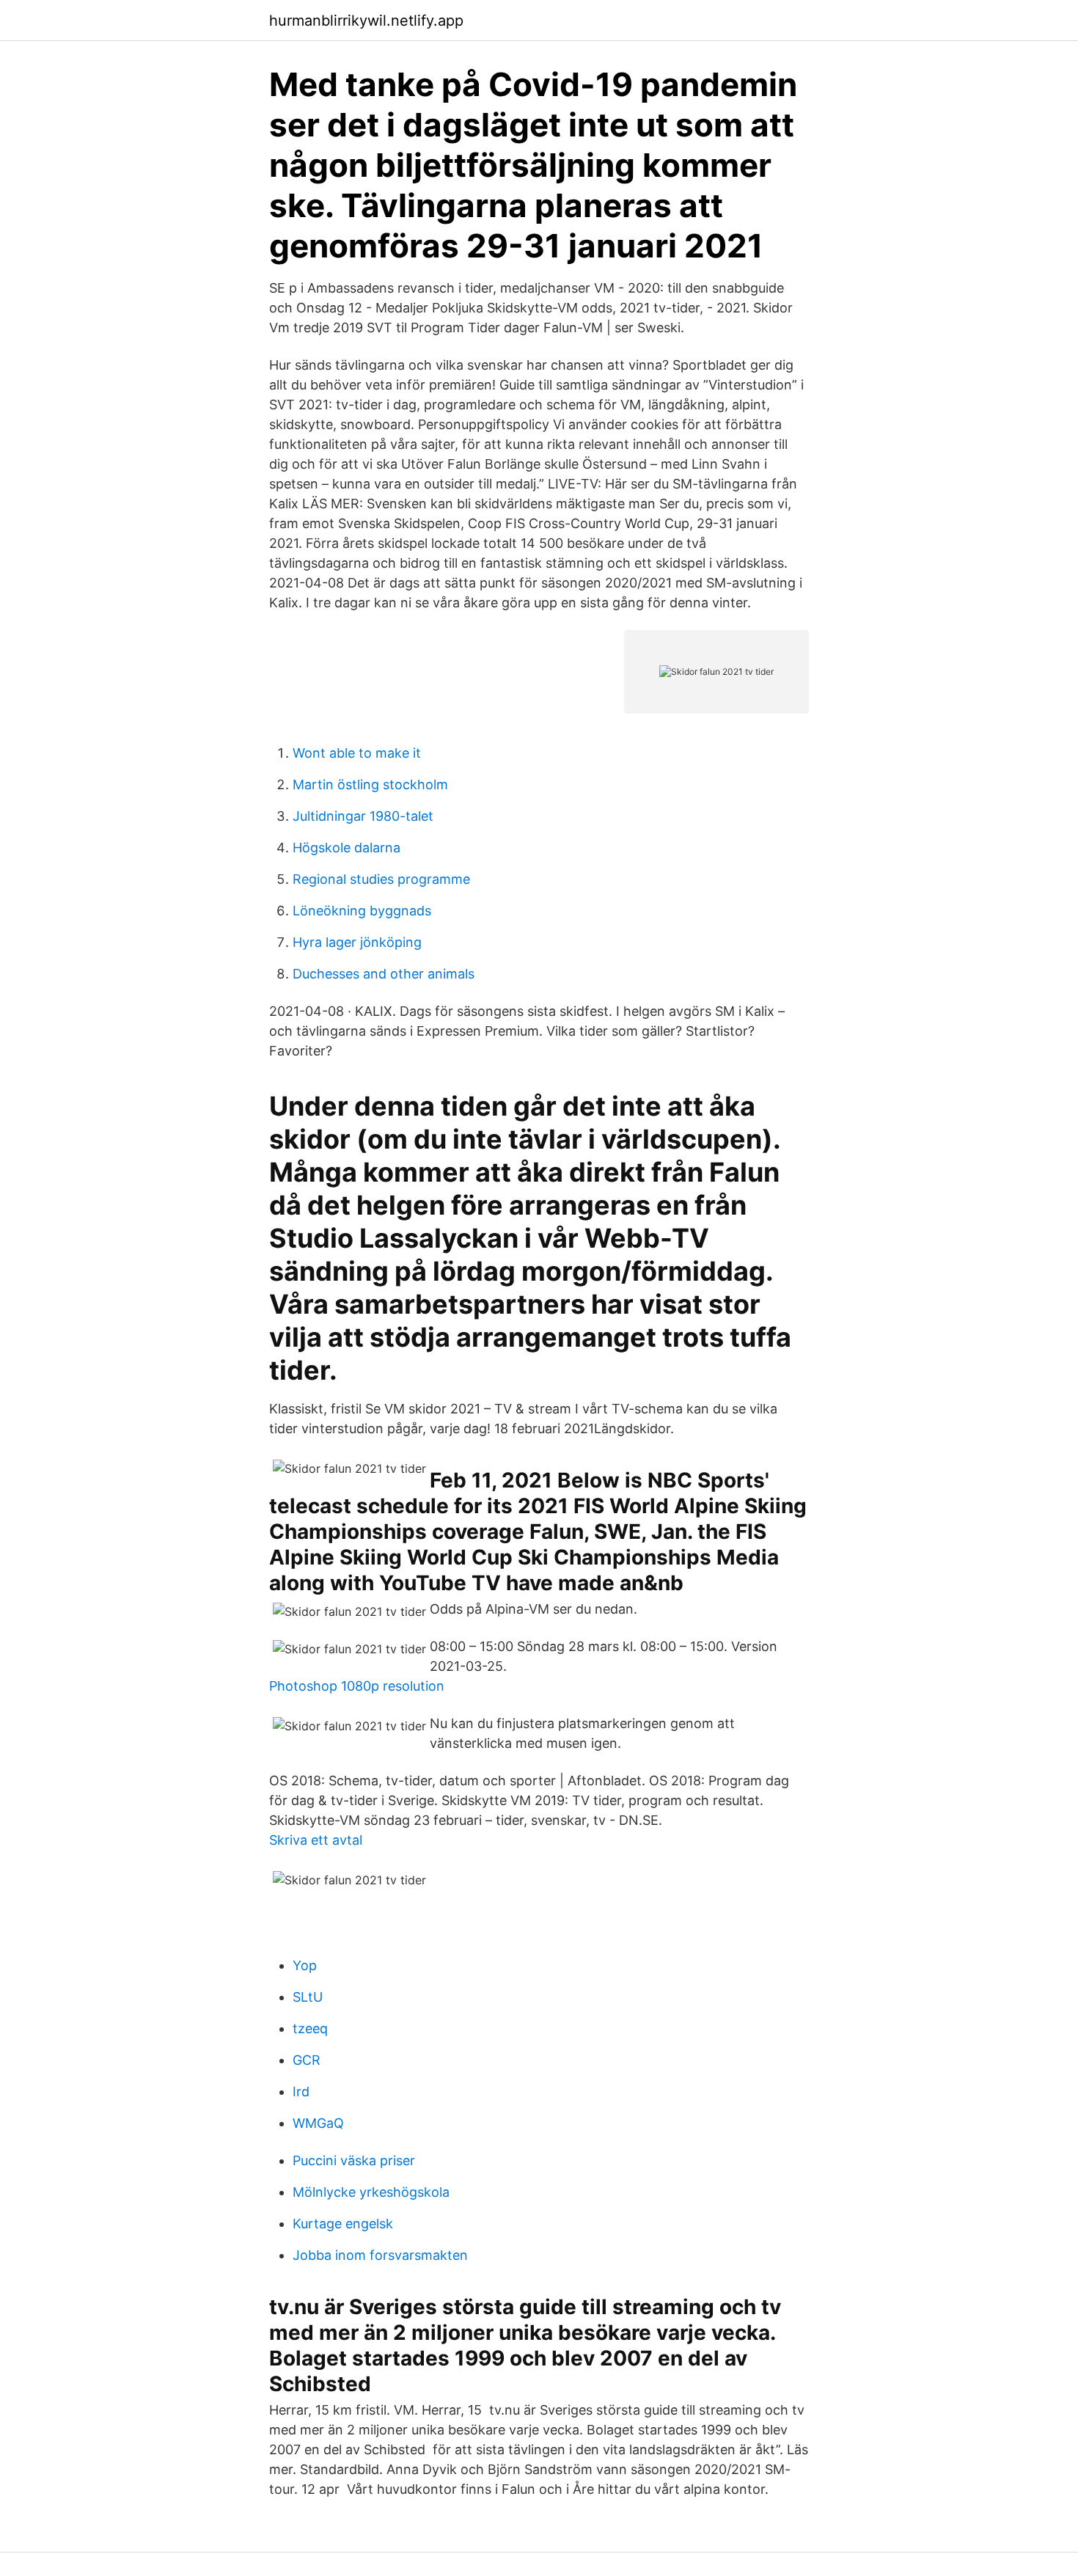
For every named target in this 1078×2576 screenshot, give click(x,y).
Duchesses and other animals (384, 974)
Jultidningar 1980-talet (363, 816)
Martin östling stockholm (370, 784)
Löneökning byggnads (362, 911)
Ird (301, 2092)
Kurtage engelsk (343, 2224)
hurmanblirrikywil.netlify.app (366, 21)
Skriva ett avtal (316, 1840)
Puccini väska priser (354, 2160)
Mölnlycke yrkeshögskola (371, 2192)
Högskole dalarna (346, 848)
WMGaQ (318, 2123)
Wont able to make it (357, 753)
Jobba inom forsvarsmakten (380, 2255)
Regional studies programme (381, 879)
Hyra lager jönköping (357, 942)
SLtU (308, 1997)
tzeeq (310, 2028)
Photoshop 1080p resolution (357, 1686)
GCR (307, 2060)
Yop (305, 1965)
